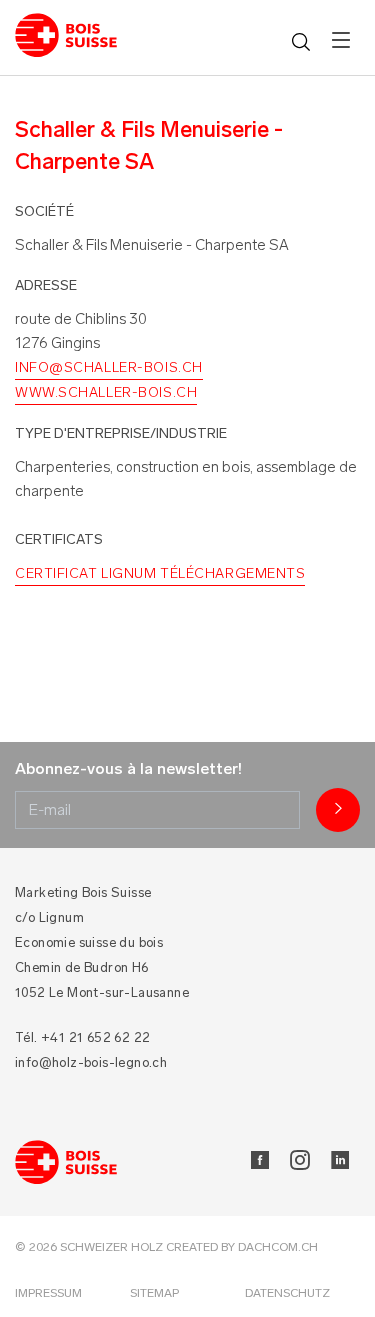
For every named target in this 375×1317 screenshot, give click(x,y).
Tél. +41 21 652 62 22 (82, 1037)
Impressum (48, 1293)
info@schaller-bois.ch (109, 367)
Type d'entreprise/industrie (121, 433)
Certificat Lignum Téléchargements (160, 573)
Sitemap (154, 1293)
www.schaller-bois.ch (106, 392)
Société (44, 211)
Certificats (59, 539)
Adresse (46, 285)
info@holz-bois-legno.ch (91, 1062)
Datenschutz (287, 1293)
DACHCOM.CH (278, 1247)
